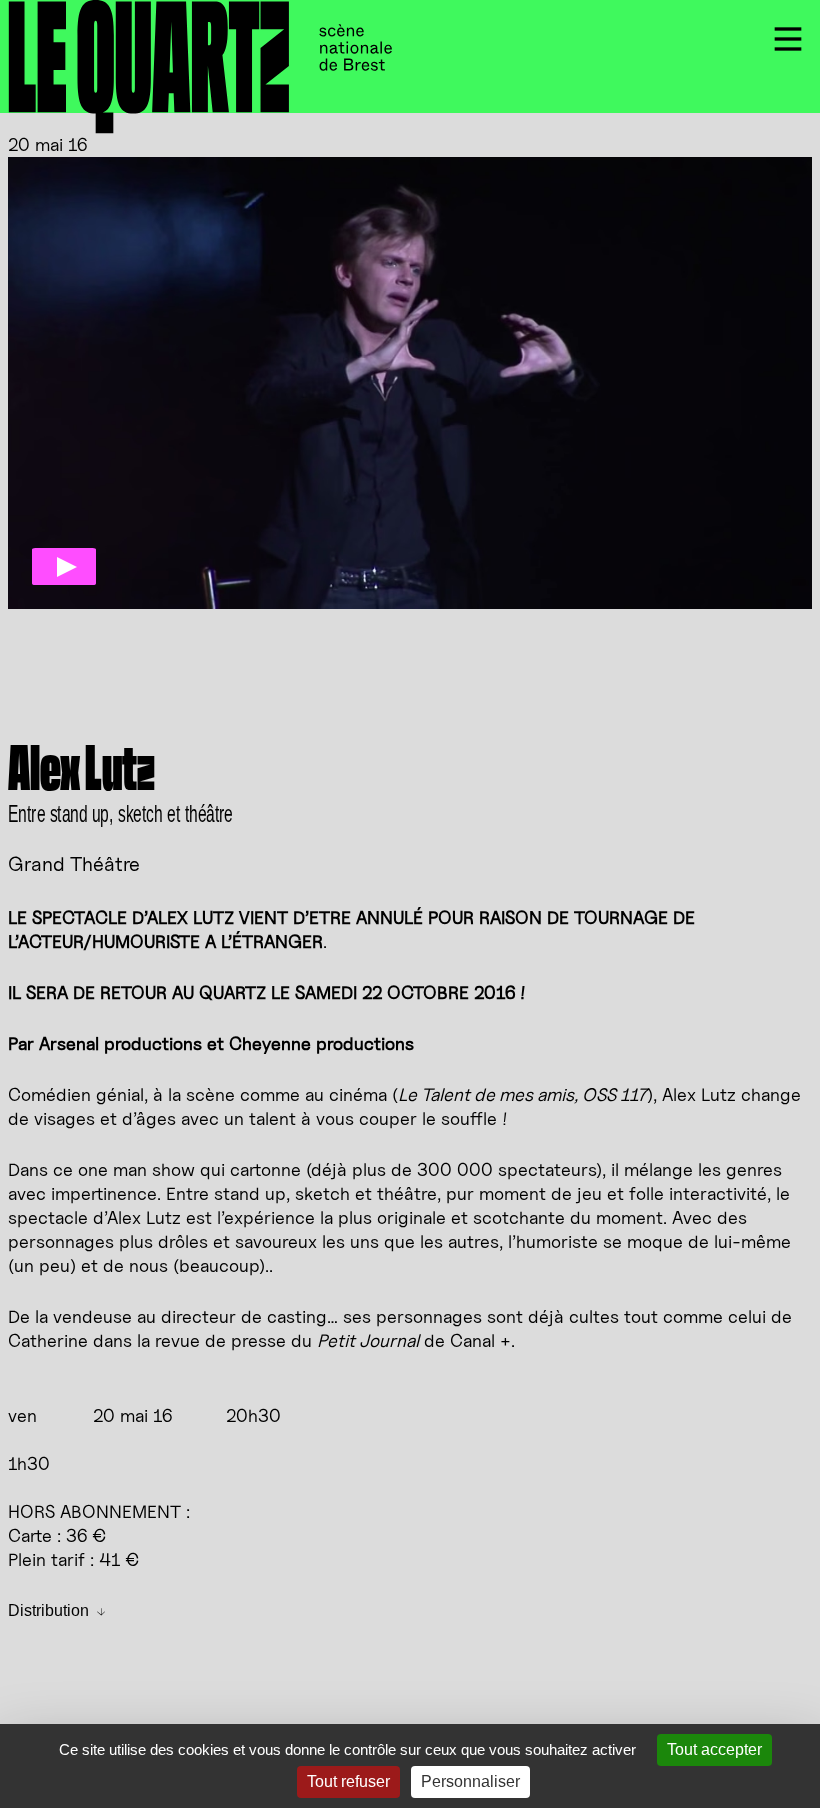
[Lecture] (64, 566)
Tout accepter (714, 1749)
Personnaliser (470, 1781)
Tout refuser (348, 1781)
